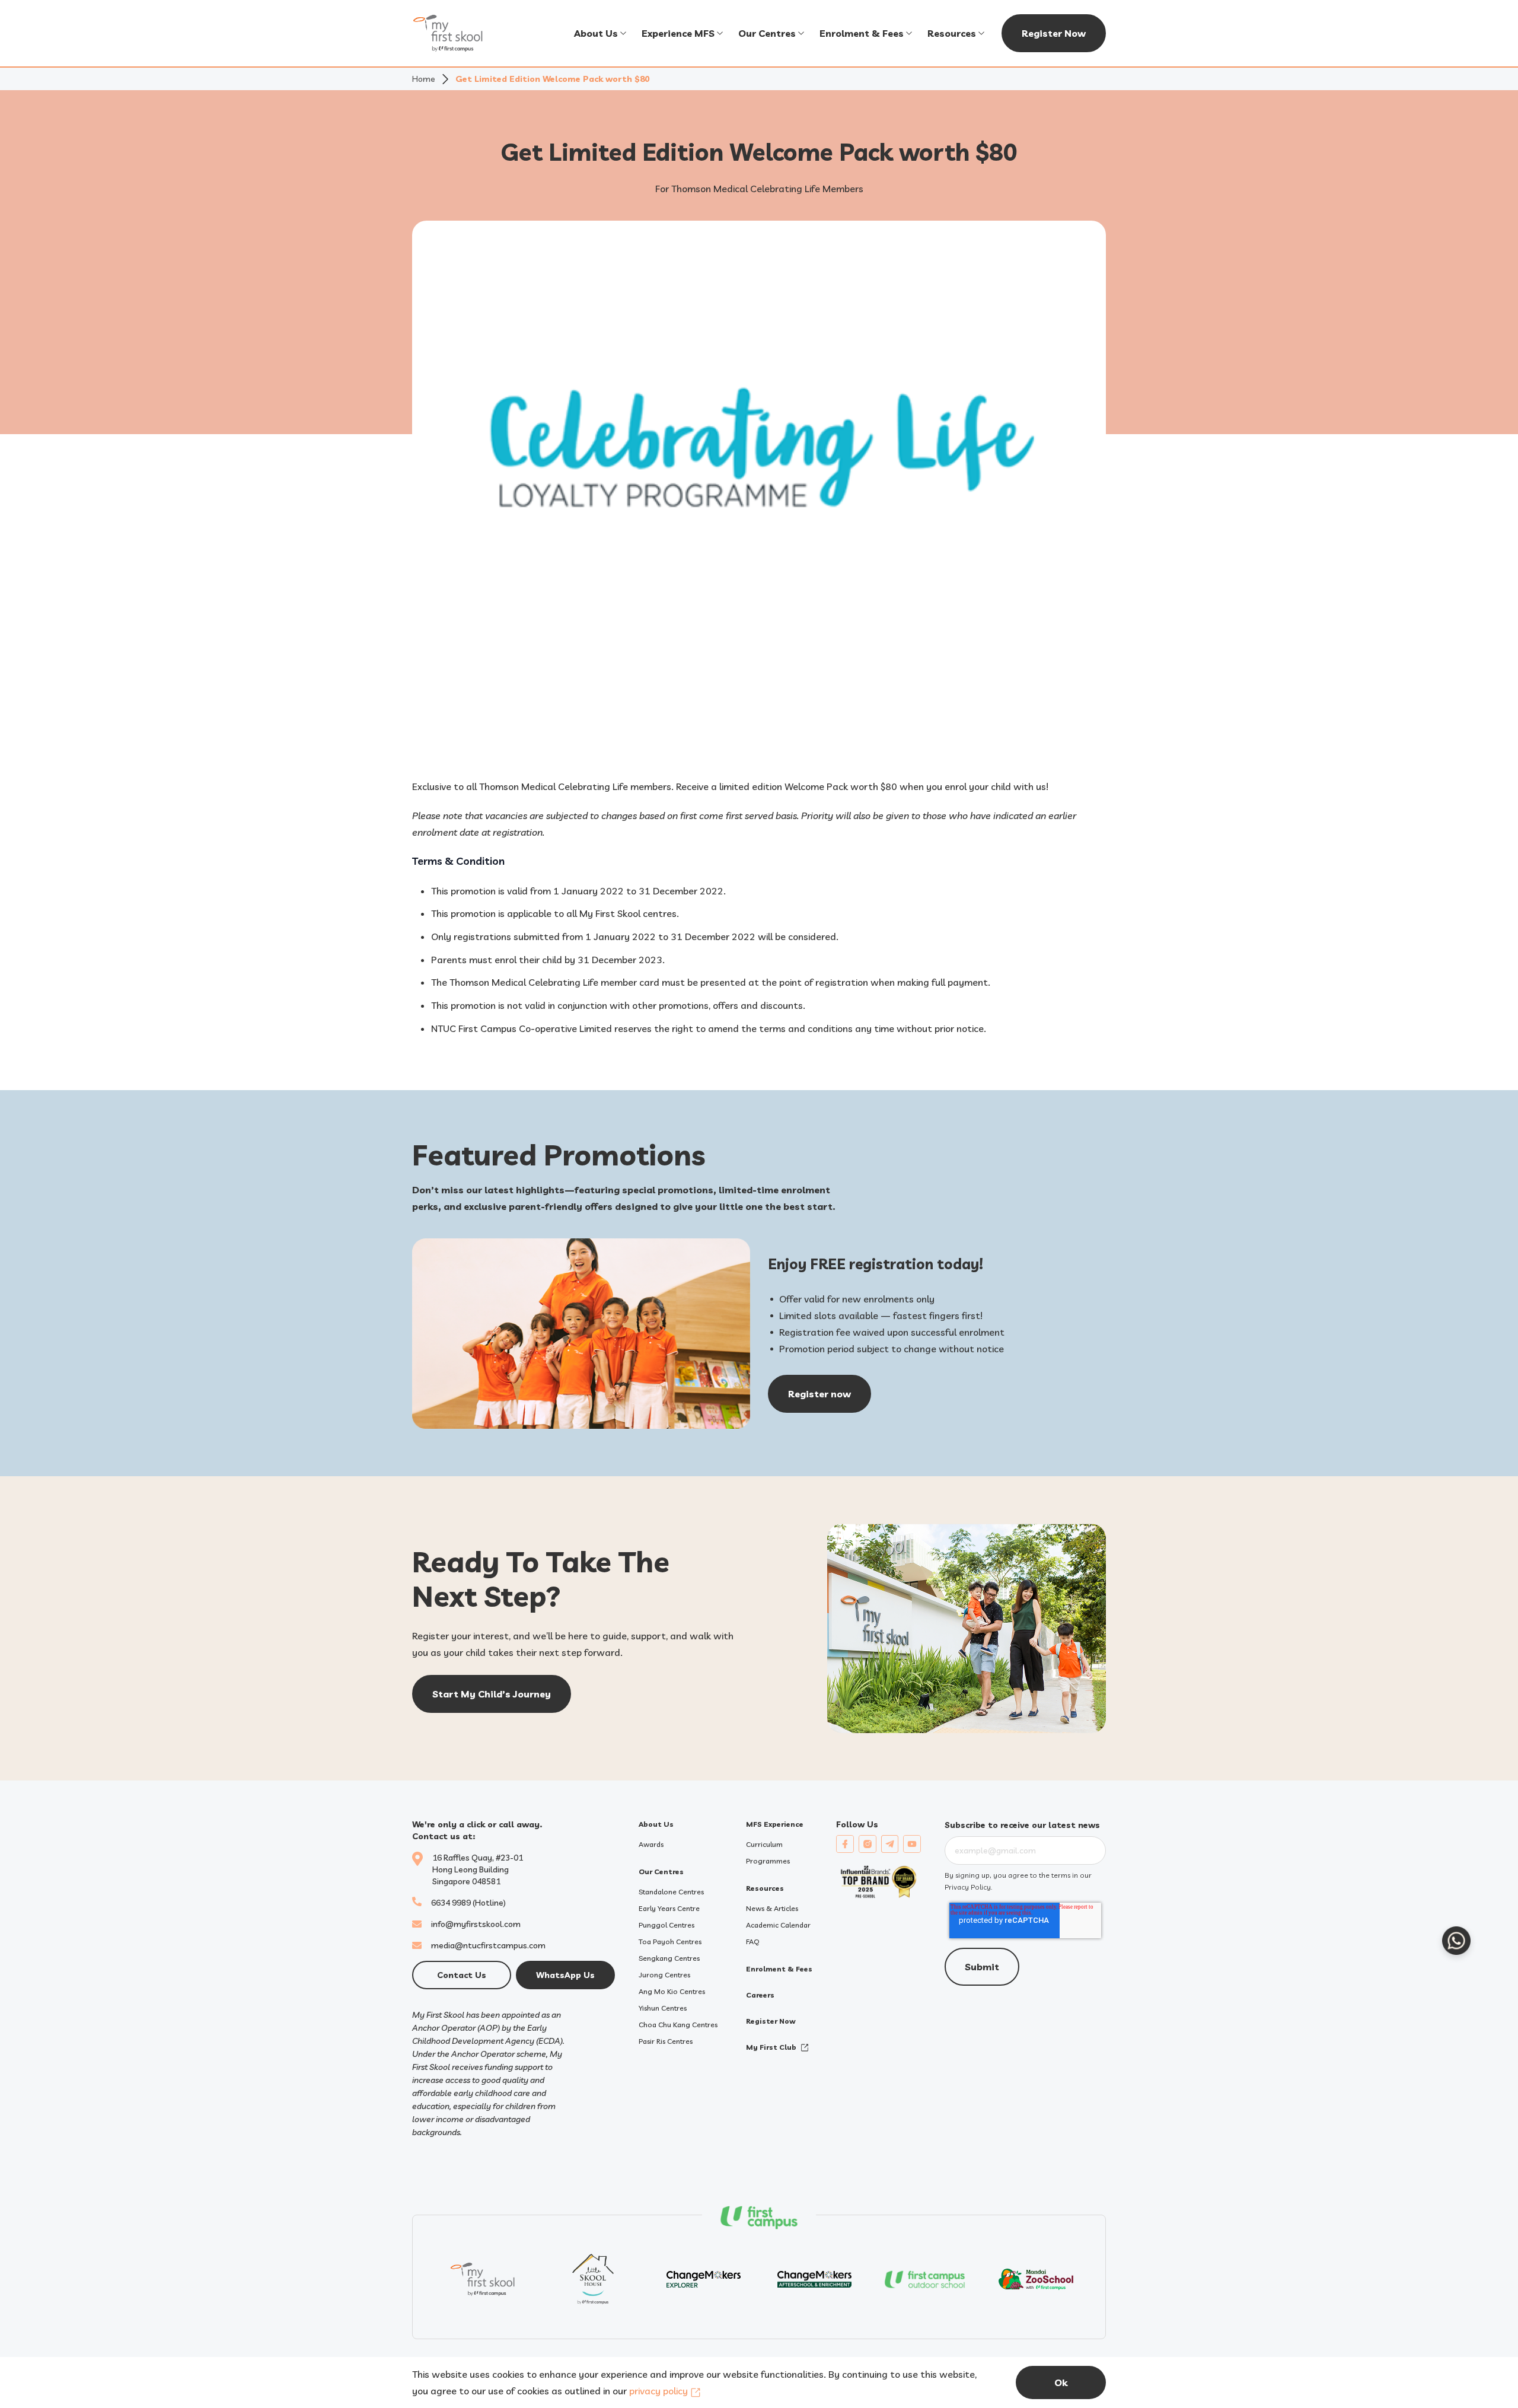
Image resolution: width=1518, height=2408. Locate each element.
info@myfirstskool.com (476, 1924)
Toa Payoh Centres (670, 1942)
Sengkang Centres (669, 1958)
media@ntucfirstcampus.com (488, 1945)
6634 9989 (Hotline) (468, 1903)
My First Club (771, 2047)
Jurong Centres (664, 1975)
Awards (651, 1844)
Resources (952, 33)
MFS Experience (775, 1824)
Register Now (1054, 33)
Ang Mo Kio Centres (672, 1991)
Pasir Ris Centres (666, 2041)
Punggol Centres (666, 1925)
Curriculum (764, 1844)
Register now (819, 1394)
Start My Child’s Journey (492, 1694)
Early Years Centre (669, 1908)
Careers (760, 1995)
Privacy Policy (968, 1887)
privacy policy (658, 2391)
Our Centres (767, 33)
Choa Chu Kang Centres (678, 2025)
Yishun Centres (663, 2008)
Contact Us (462, 1975)
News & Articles (772, 1908)
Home (424, 79)
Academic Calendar (778, 1925)
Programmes (768, 1861)
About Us (596, 33)
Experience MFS (678, 33)
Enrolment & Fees (862, 33)
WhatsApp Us (565, 1975)
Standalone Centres (671, 1892)
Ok (1061, 2382)
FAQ (753, 1942)
